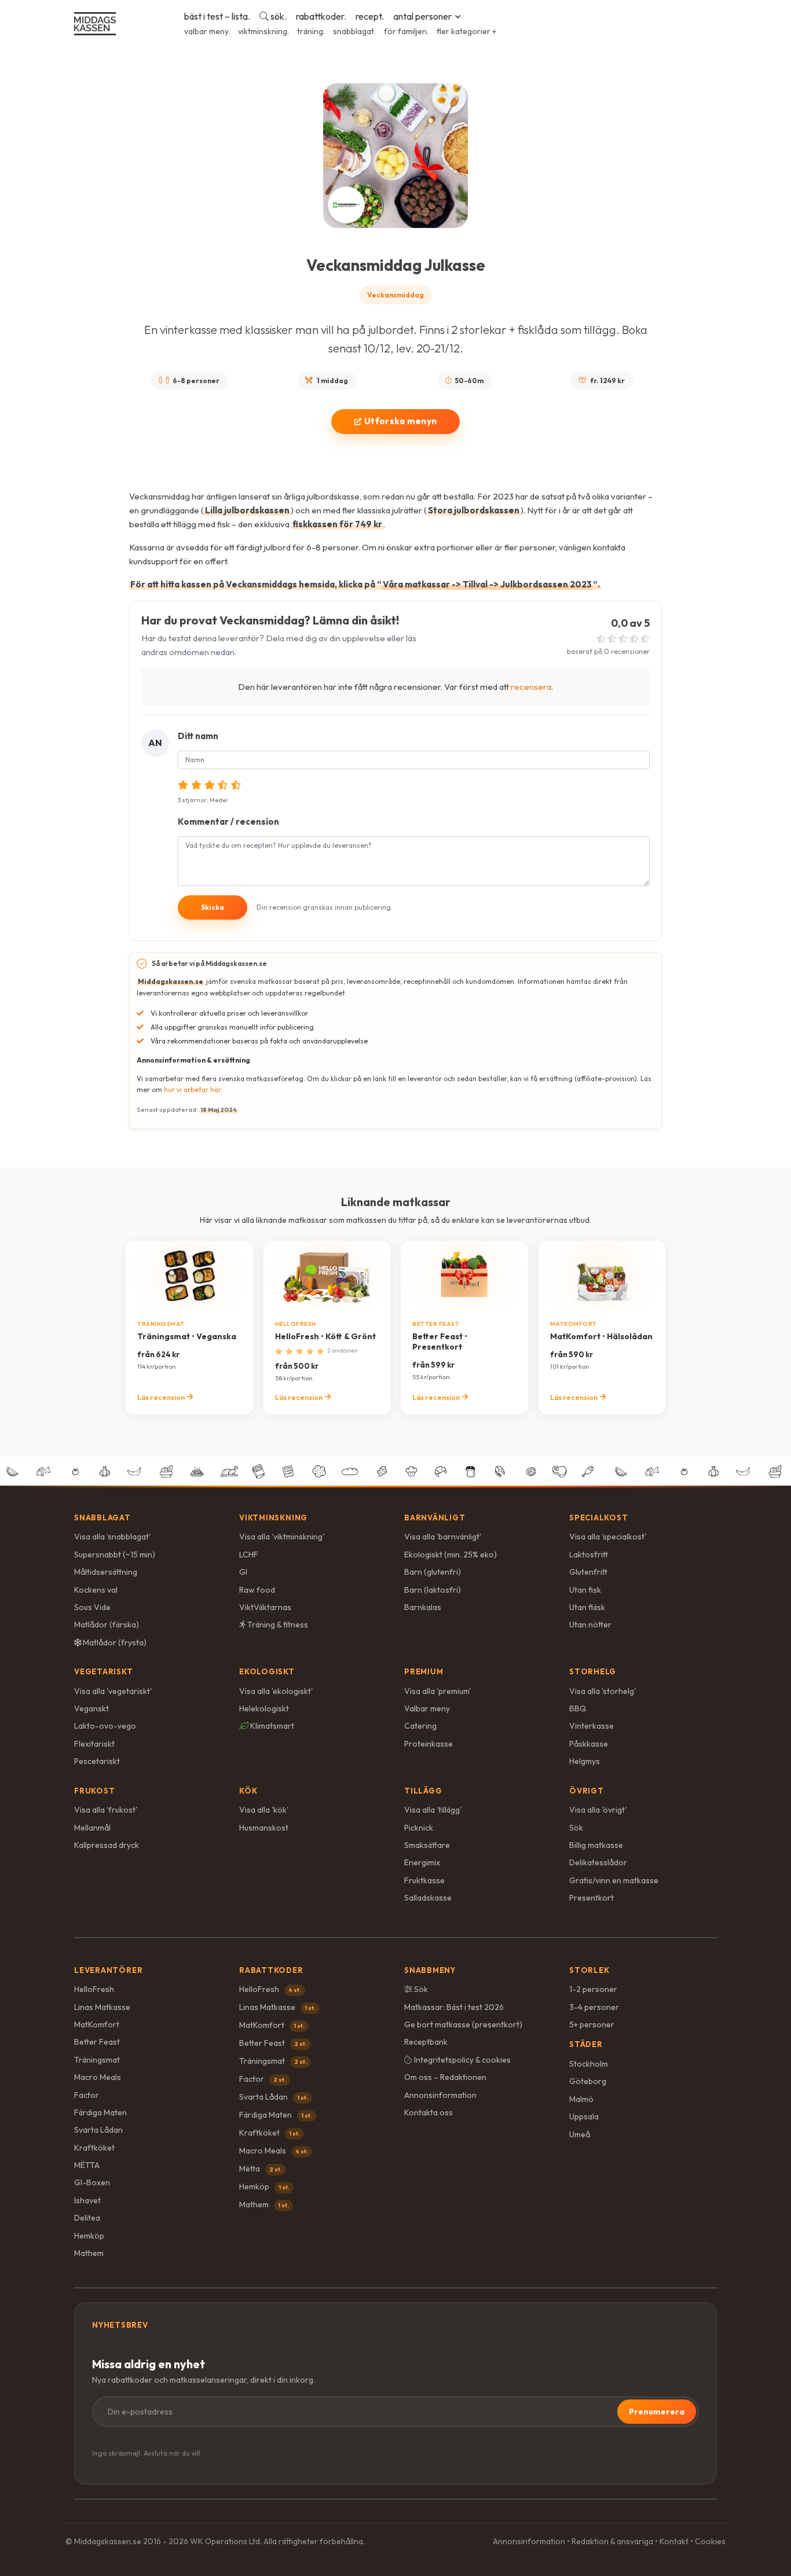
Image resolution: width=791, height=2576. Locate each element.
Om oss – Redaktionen (445, 2077)
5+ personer (592, 2024)
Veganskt (91, 1708)
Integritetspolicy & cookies (462, 2060)
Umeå (580, 2134)
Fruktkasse (424, 1880)
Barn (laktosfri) (433, 1590)
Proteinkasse (429, 1744)
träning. (311, 31)
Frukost (94, 1791)
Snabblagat (102, 1517)
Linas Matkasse (102, 2007)
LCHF (249, 1555)
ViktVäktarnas (265, 1607)
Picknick (419, 1828)
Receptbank (426, 2042)
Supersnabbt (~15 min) (115, 1555)
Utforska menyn (400, 421)
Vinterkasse (592, 1726)
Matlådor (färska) (107, 1625)
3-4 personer (594, 2007)
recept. (370, 16)
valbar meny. (207, 31)
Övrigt (587, 1791)
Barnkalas (423, 1607)
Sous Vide (92, 1607)
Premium (424, 1671)
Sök (576, 1828)
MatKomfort (97, 2024)
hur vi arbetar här (192, 1089)
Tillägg (423, 1791)
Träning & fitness (277, 1625)
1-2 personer (593, 1989)
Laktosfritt (589, 1555)
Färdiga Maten (100, 2112)
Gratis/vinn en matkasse (614, 1880)
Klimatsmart (271, 1726)
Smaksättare (427, 1845)
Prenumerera (657, 2412)
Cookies (710, 2541)
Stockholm (589, 2064)
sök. (278, 16)
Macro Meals (98, 2077)
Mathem (89, 2253)
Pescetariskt (97, 1761)
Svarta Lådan (98, 2130)
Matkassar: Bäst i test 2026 (454, 2007)
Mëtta (261, 2169)
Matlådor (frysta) (114, 1642)
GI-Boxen (92, 2182)
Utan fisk (585, 1590)
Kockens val (96, 1590)
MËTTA (87, 2165)
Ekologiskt (267, 1671)
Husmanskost (264, 1828)
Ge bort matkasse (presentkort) (463, 2024)
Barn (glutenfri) (433, 1572)
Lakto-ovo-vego (105, 1726)
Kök (248, 1791)
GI (243, 1572)
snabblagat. (354, 31)
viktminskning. (263, 31)
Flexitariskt (94, 1744)
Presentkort (592, 1898)
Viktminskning (273, 1517)
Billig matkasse (596, 1845)
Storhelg (593, 1671)
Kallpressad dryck (107, 1845)
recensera (531, 687)
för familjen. (406, 31)
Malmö (581, 2099)
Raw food (257, 1590)
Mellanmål (92, 1828)
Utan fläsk (587, 1607)
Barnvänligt (435, 1517)
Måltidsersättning (106, 1572)
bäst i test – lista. (217, 16)
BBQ (578, 1708)
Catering (420, 1726)
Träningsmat (97, 2060)
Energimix (422, 1862)
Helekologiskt (264, 1708)
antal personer (422, 16)
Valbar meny (427, 1708)
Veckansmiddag (395, 295)
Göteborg (588, 2081)
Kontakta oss (429, 2112)
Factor (87, 2095)
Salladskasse (428, 1898)
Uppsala (584, 2116)
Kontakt (674, 2541)
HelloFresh (94, 1989)
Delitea (87, 2218)
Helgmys (585, 1761)
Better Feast (97, 2042)
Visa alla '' (112, 1537)
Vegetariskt (104, 1671)
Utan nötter (590, 1625)
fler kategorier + (466, 31)
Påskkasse (589, 1744)
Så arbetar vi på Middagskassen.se (209, 963)
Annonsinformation (440, 2095)
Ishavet (87, 2200)
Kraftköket (94, 2148)
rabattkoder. (321, 16)
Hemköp (89, 2236)
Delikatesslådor (598, 1862)
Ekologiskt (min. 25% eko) (451, 1555)
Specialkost (599, 1517)
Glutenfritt (588, 1572)
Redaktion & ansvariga (612, 2541)
